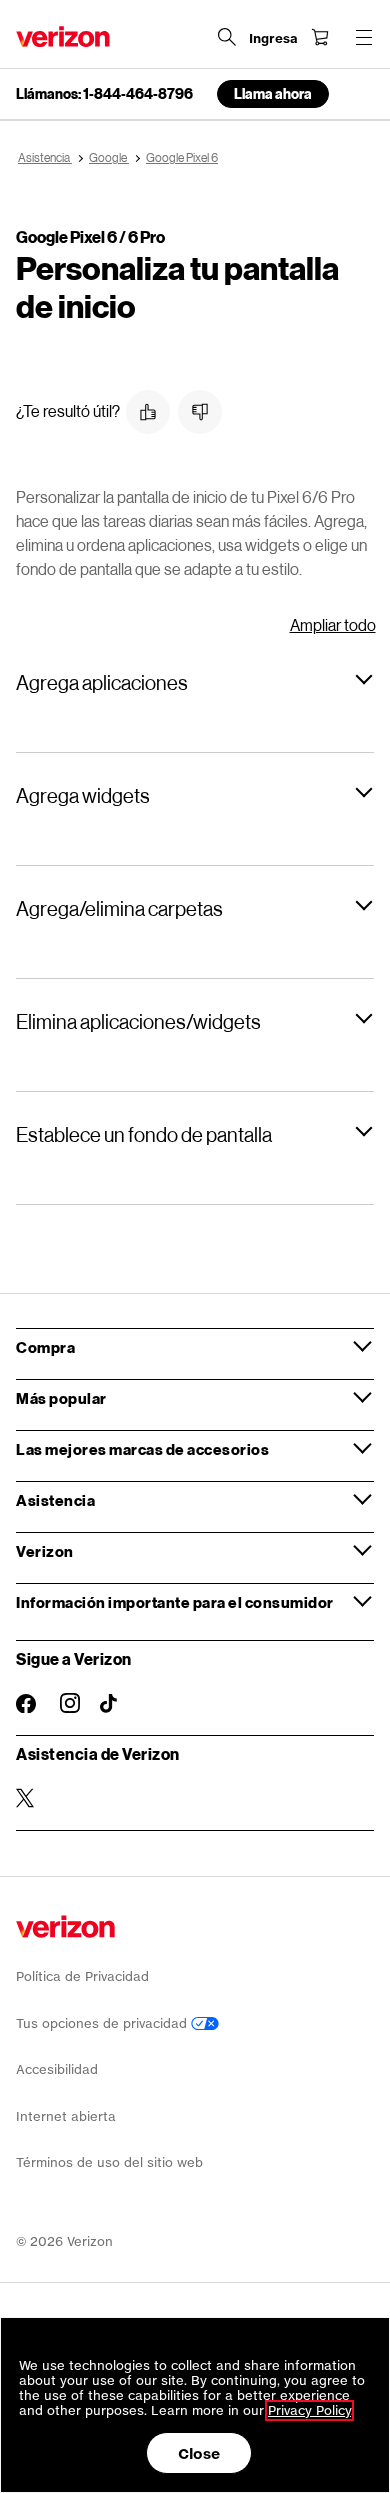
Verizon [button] (45, 1551)
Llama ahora (273, 93)
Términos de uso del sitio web (109, 2162)
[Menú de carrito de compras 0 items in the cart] (320, 37)
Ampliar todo (333, 624)
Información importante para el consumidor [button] (175, 1602)
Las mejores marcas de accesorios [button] (142, 1449)
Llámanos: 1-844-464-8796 (104, 94)
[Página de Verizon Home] (63, 36)
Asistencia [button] (55, 1500)
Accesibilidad (57, 2069)
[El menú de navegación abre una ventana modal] (364, 37)
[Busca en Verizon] (227, 37)
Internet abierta (66, 2116)
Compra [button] (45, 1347)
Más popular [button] (61, 1398)
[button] (148, 412)
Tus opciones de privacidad (103, 2023)
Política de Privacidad (82, 1976)
